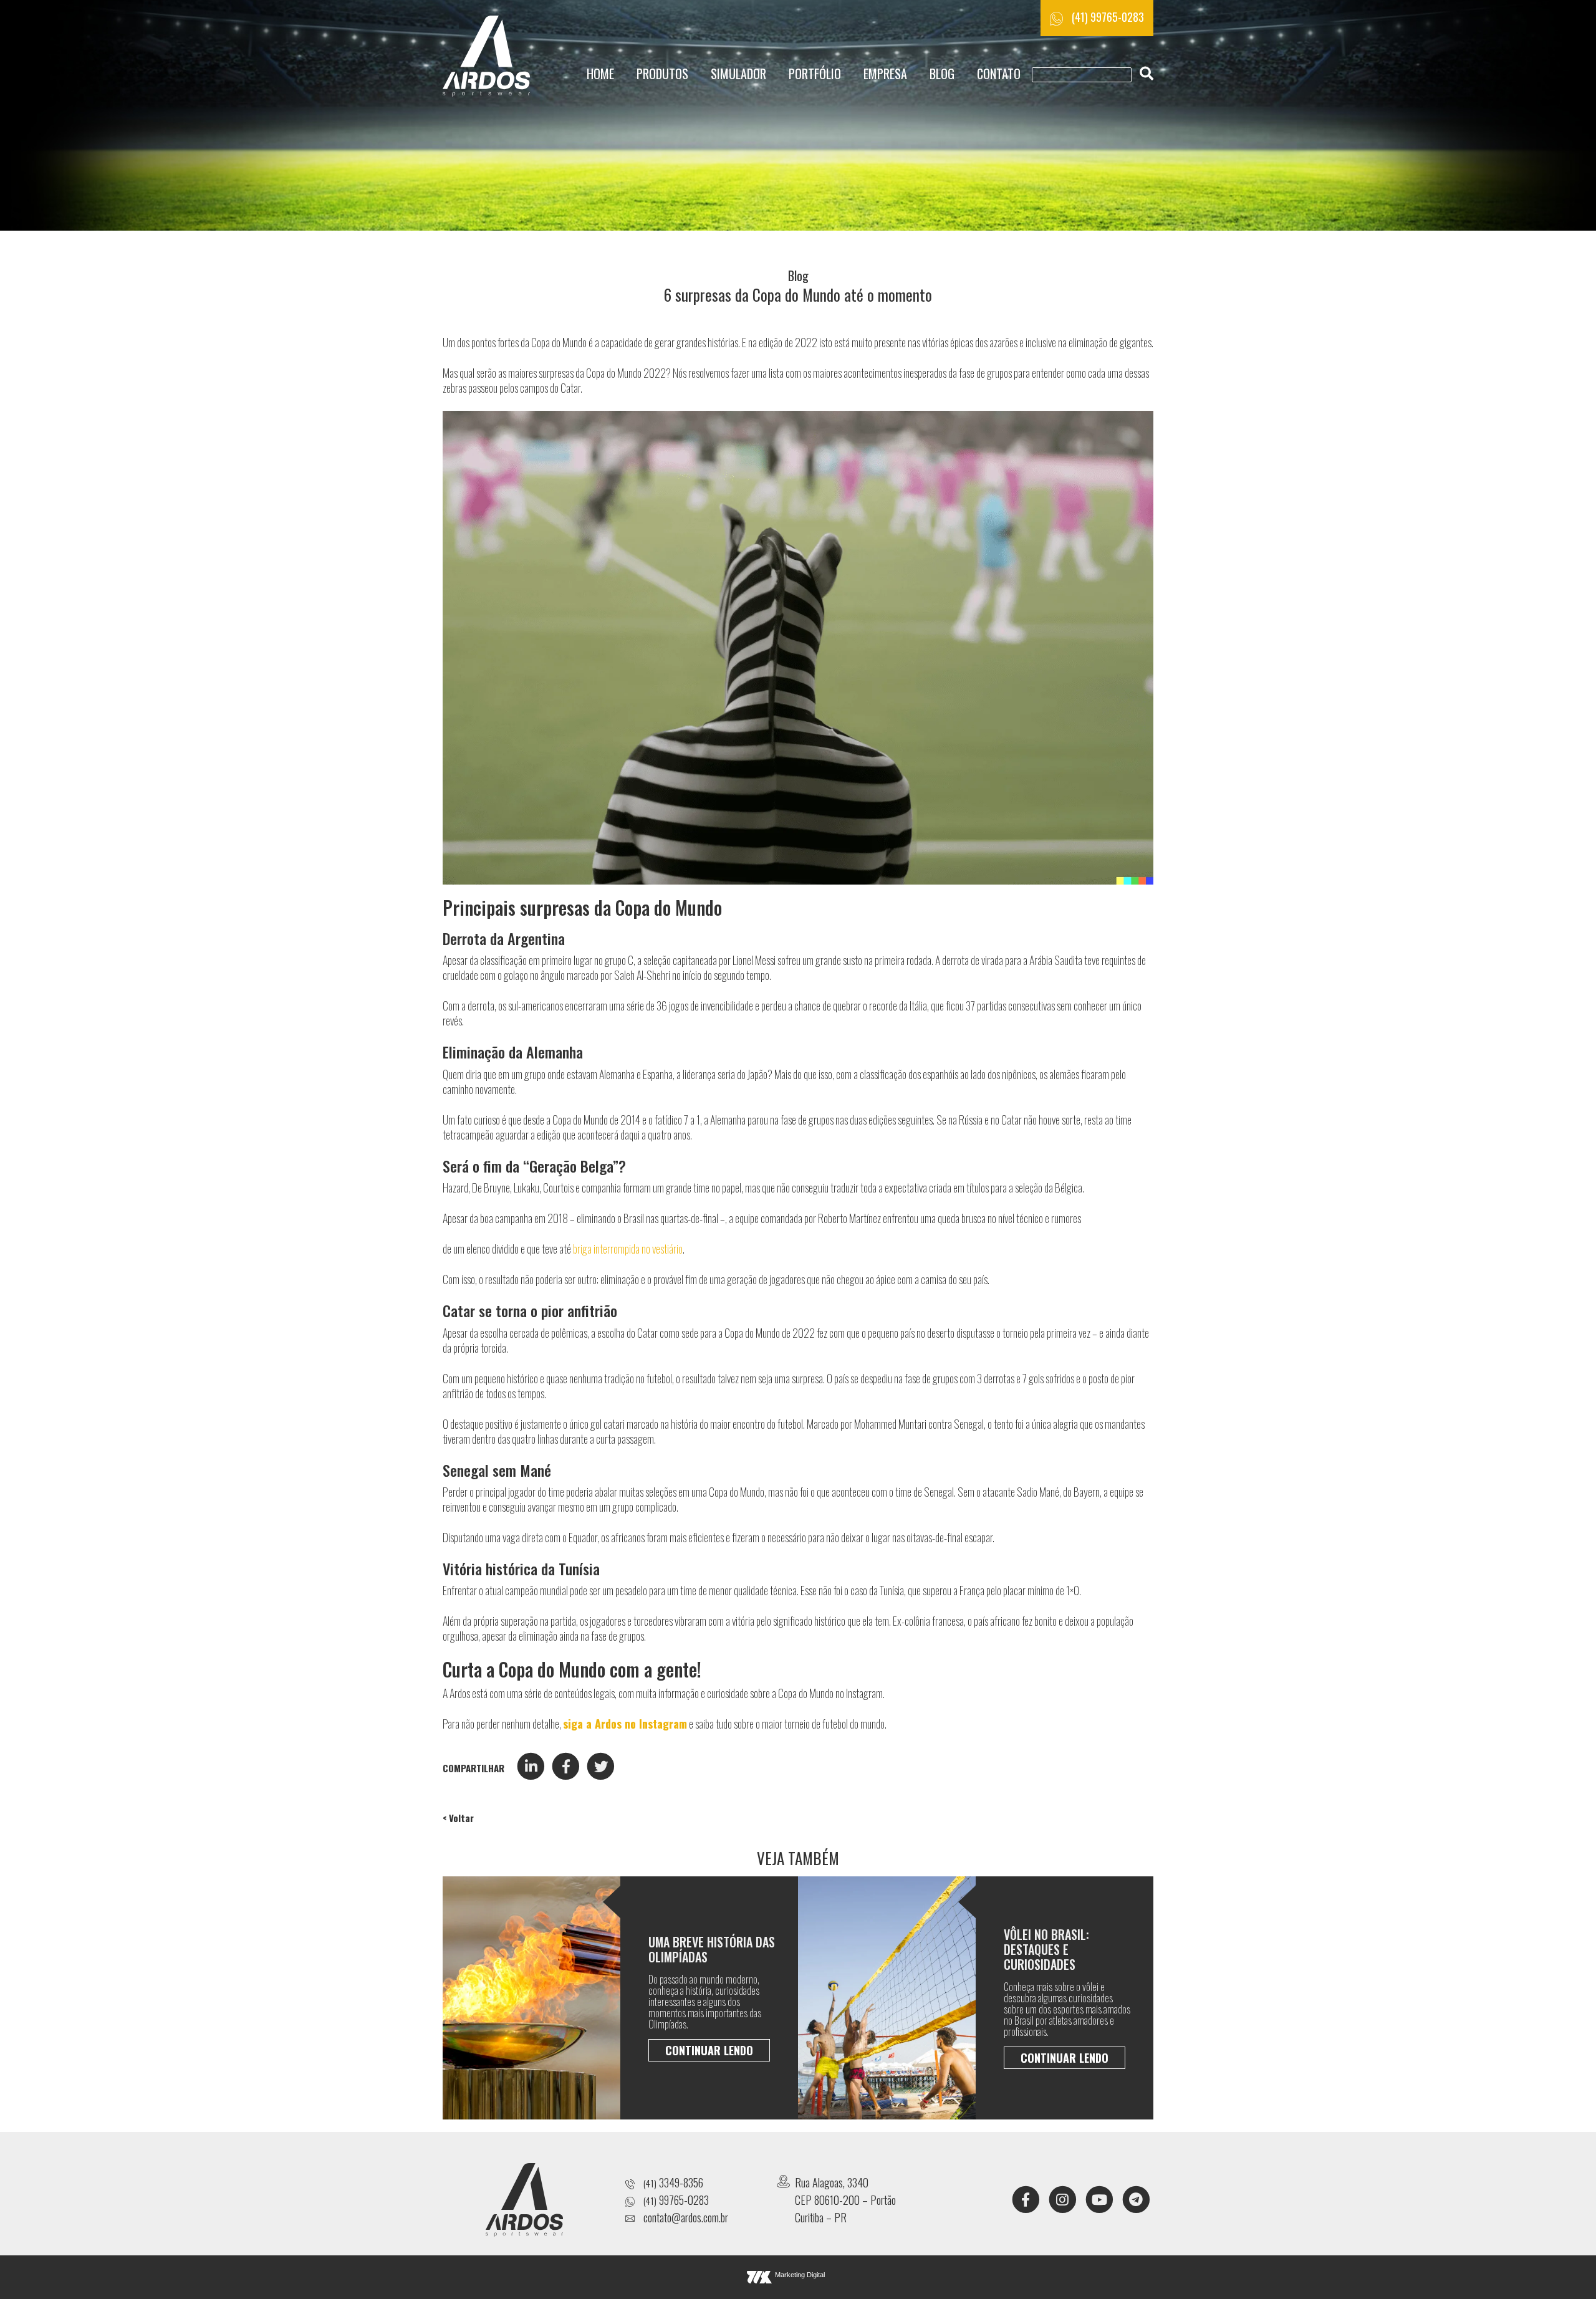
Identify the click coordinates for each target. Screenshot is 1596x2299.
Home (600, 74)
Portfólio (815, 74)
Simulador (738, 74)
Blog (942, 74)
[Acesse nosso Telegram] (1136, 2198)
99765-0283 (676, 2200)
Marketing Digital (800, 2275)
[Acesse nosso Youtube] (1099, 2198)
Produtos (662, 74)
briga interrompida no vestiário (628, 1249)
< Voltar (458, 1818)
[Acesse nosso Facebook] (1026, 2198)
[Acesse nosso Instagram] (1062, 2198)
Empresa (885, 74)
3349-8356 (673, 2182)
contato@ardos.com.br (686, 2217)
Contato (999, 74)
